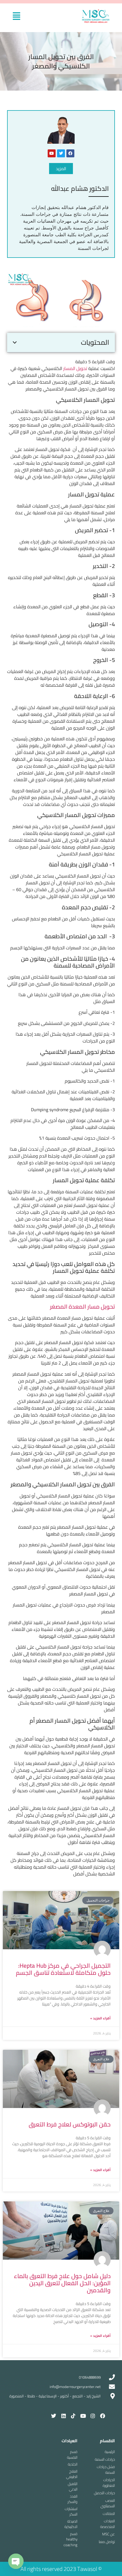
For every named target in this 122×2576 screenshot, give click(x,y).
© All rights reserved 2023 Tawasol (61, 2569)
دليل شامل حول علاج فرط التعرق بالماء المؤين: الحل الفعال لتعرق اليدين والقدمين (62, 2283)
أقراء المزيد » (100, 2018)
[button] (17, 16)
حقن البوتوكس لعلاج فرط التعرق (70, 2124)
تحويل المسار (75, 368)
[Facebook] (70, 153)
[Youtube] (52, 153)
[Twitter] (61, 153)
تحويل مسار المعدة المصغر (82, 1306)
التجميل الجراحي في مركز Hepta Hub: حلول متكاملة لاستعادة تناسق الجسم (63, 1969)
